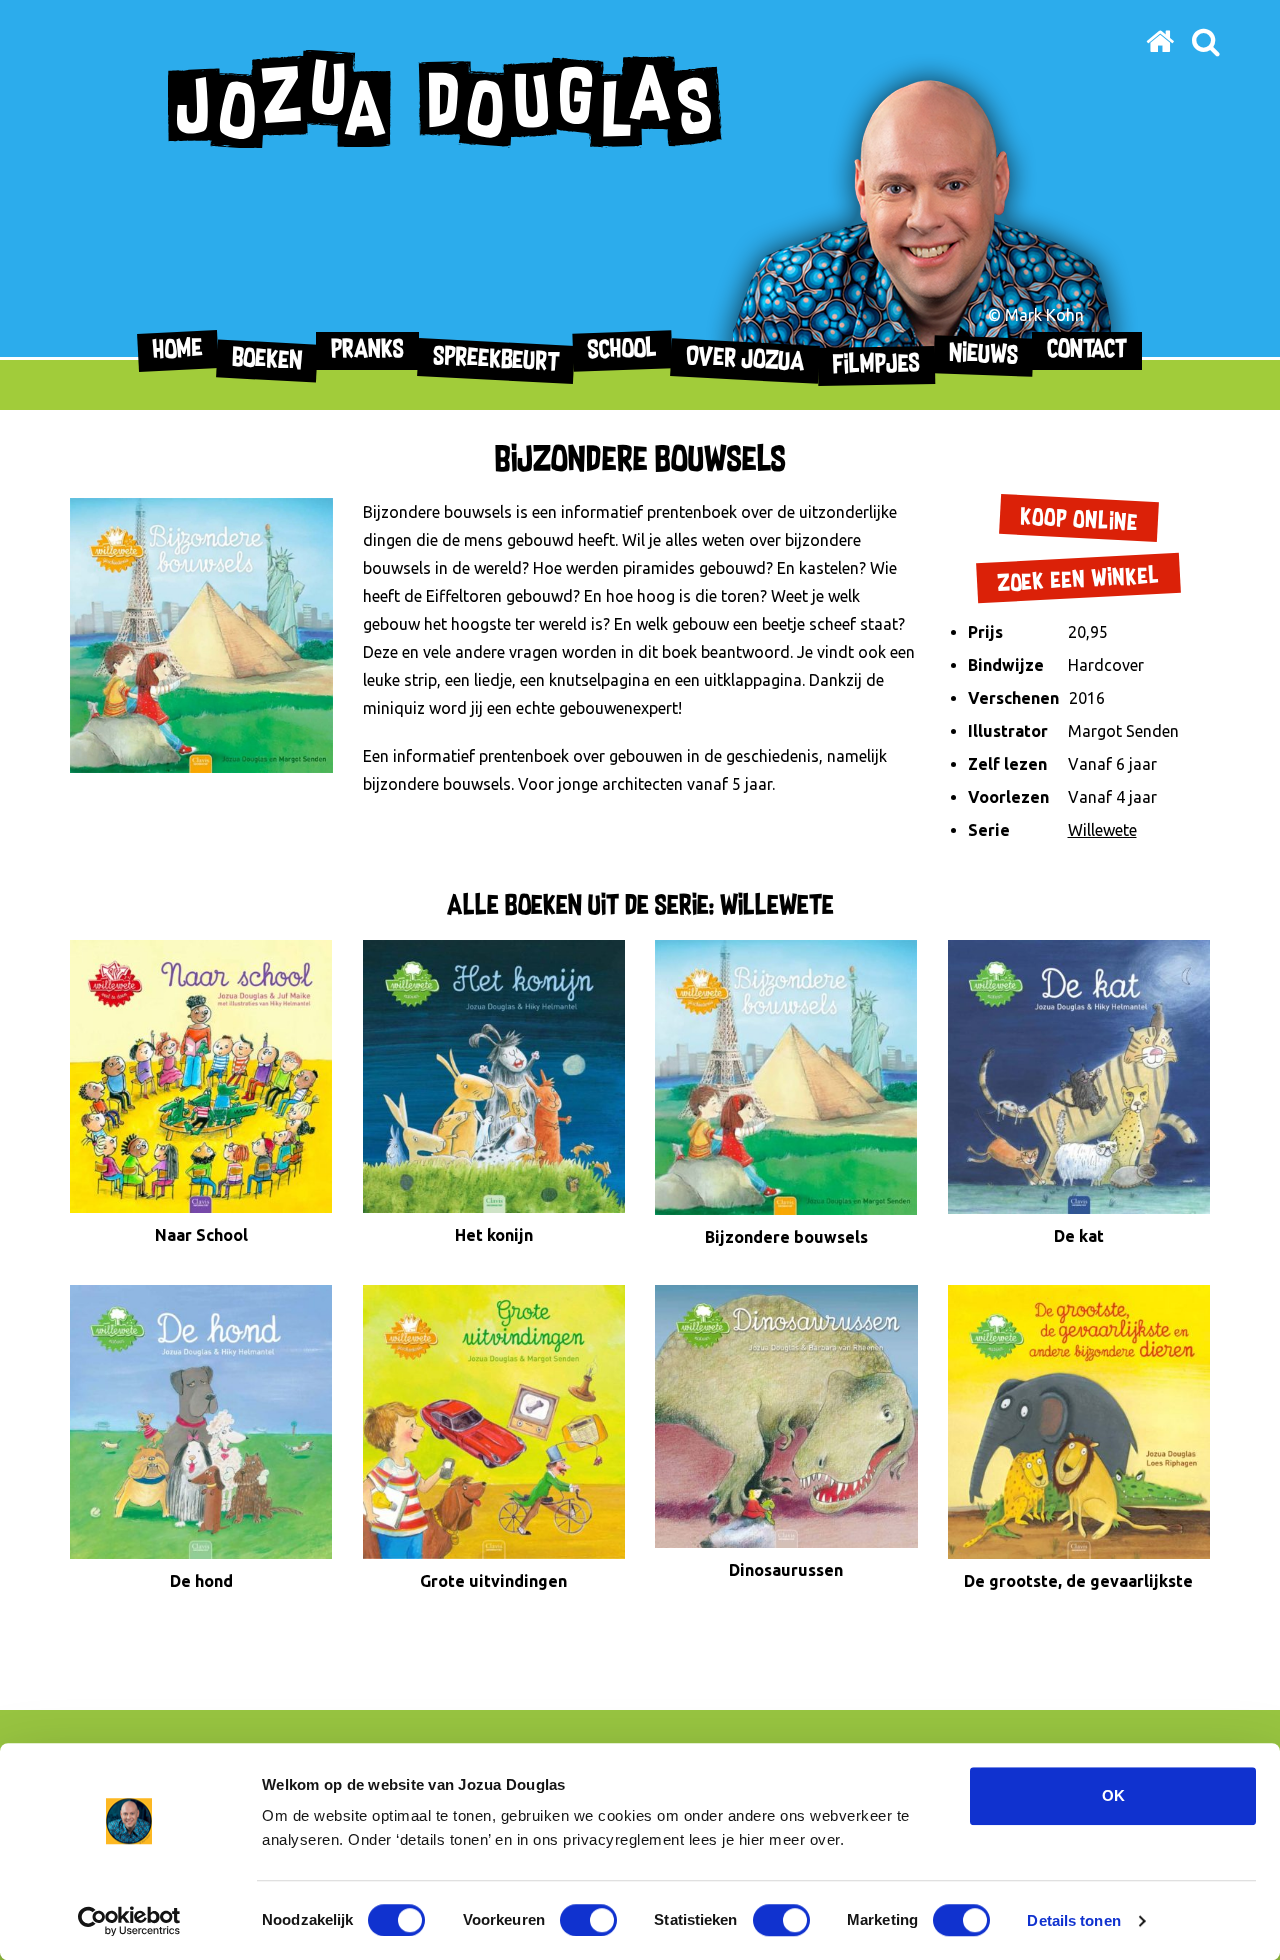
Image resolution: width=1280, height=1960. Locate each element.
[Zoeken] (1205, 41)
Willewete (1102, 830)
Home (178, 351)
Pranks (367, 350)
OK (1113, 1795)
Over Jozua (745, 360)
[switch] (588, 1920)
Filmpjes (876, 365)
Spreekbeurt (496, 361)
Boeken (267, 360)
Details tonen (1073, 1920)
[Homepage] (1160, 41)
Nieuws (984, 355)
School (623, 350)
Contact (1087, 350)
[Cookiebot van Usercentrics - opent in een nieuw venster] (129, 1921)
